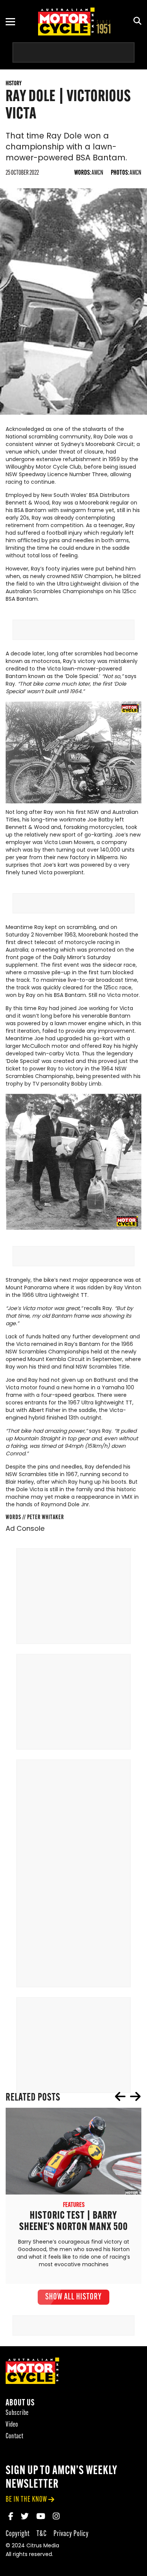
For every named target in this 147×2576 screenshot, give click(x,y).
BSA (94, 496)
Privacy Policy (71, 2534)
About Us (20, 2403)
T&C (42, 2534)
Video (12, 2425)
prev (120, 2096)
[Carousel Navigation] (128, 2096)
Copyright (18, 2534)
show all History (73, 2297)
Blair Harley (20, 1482)
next (135, 2096)
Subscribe (17, 2413)
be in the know (26, 2500)
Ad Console (25, 1529)
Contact (15, 2437)
